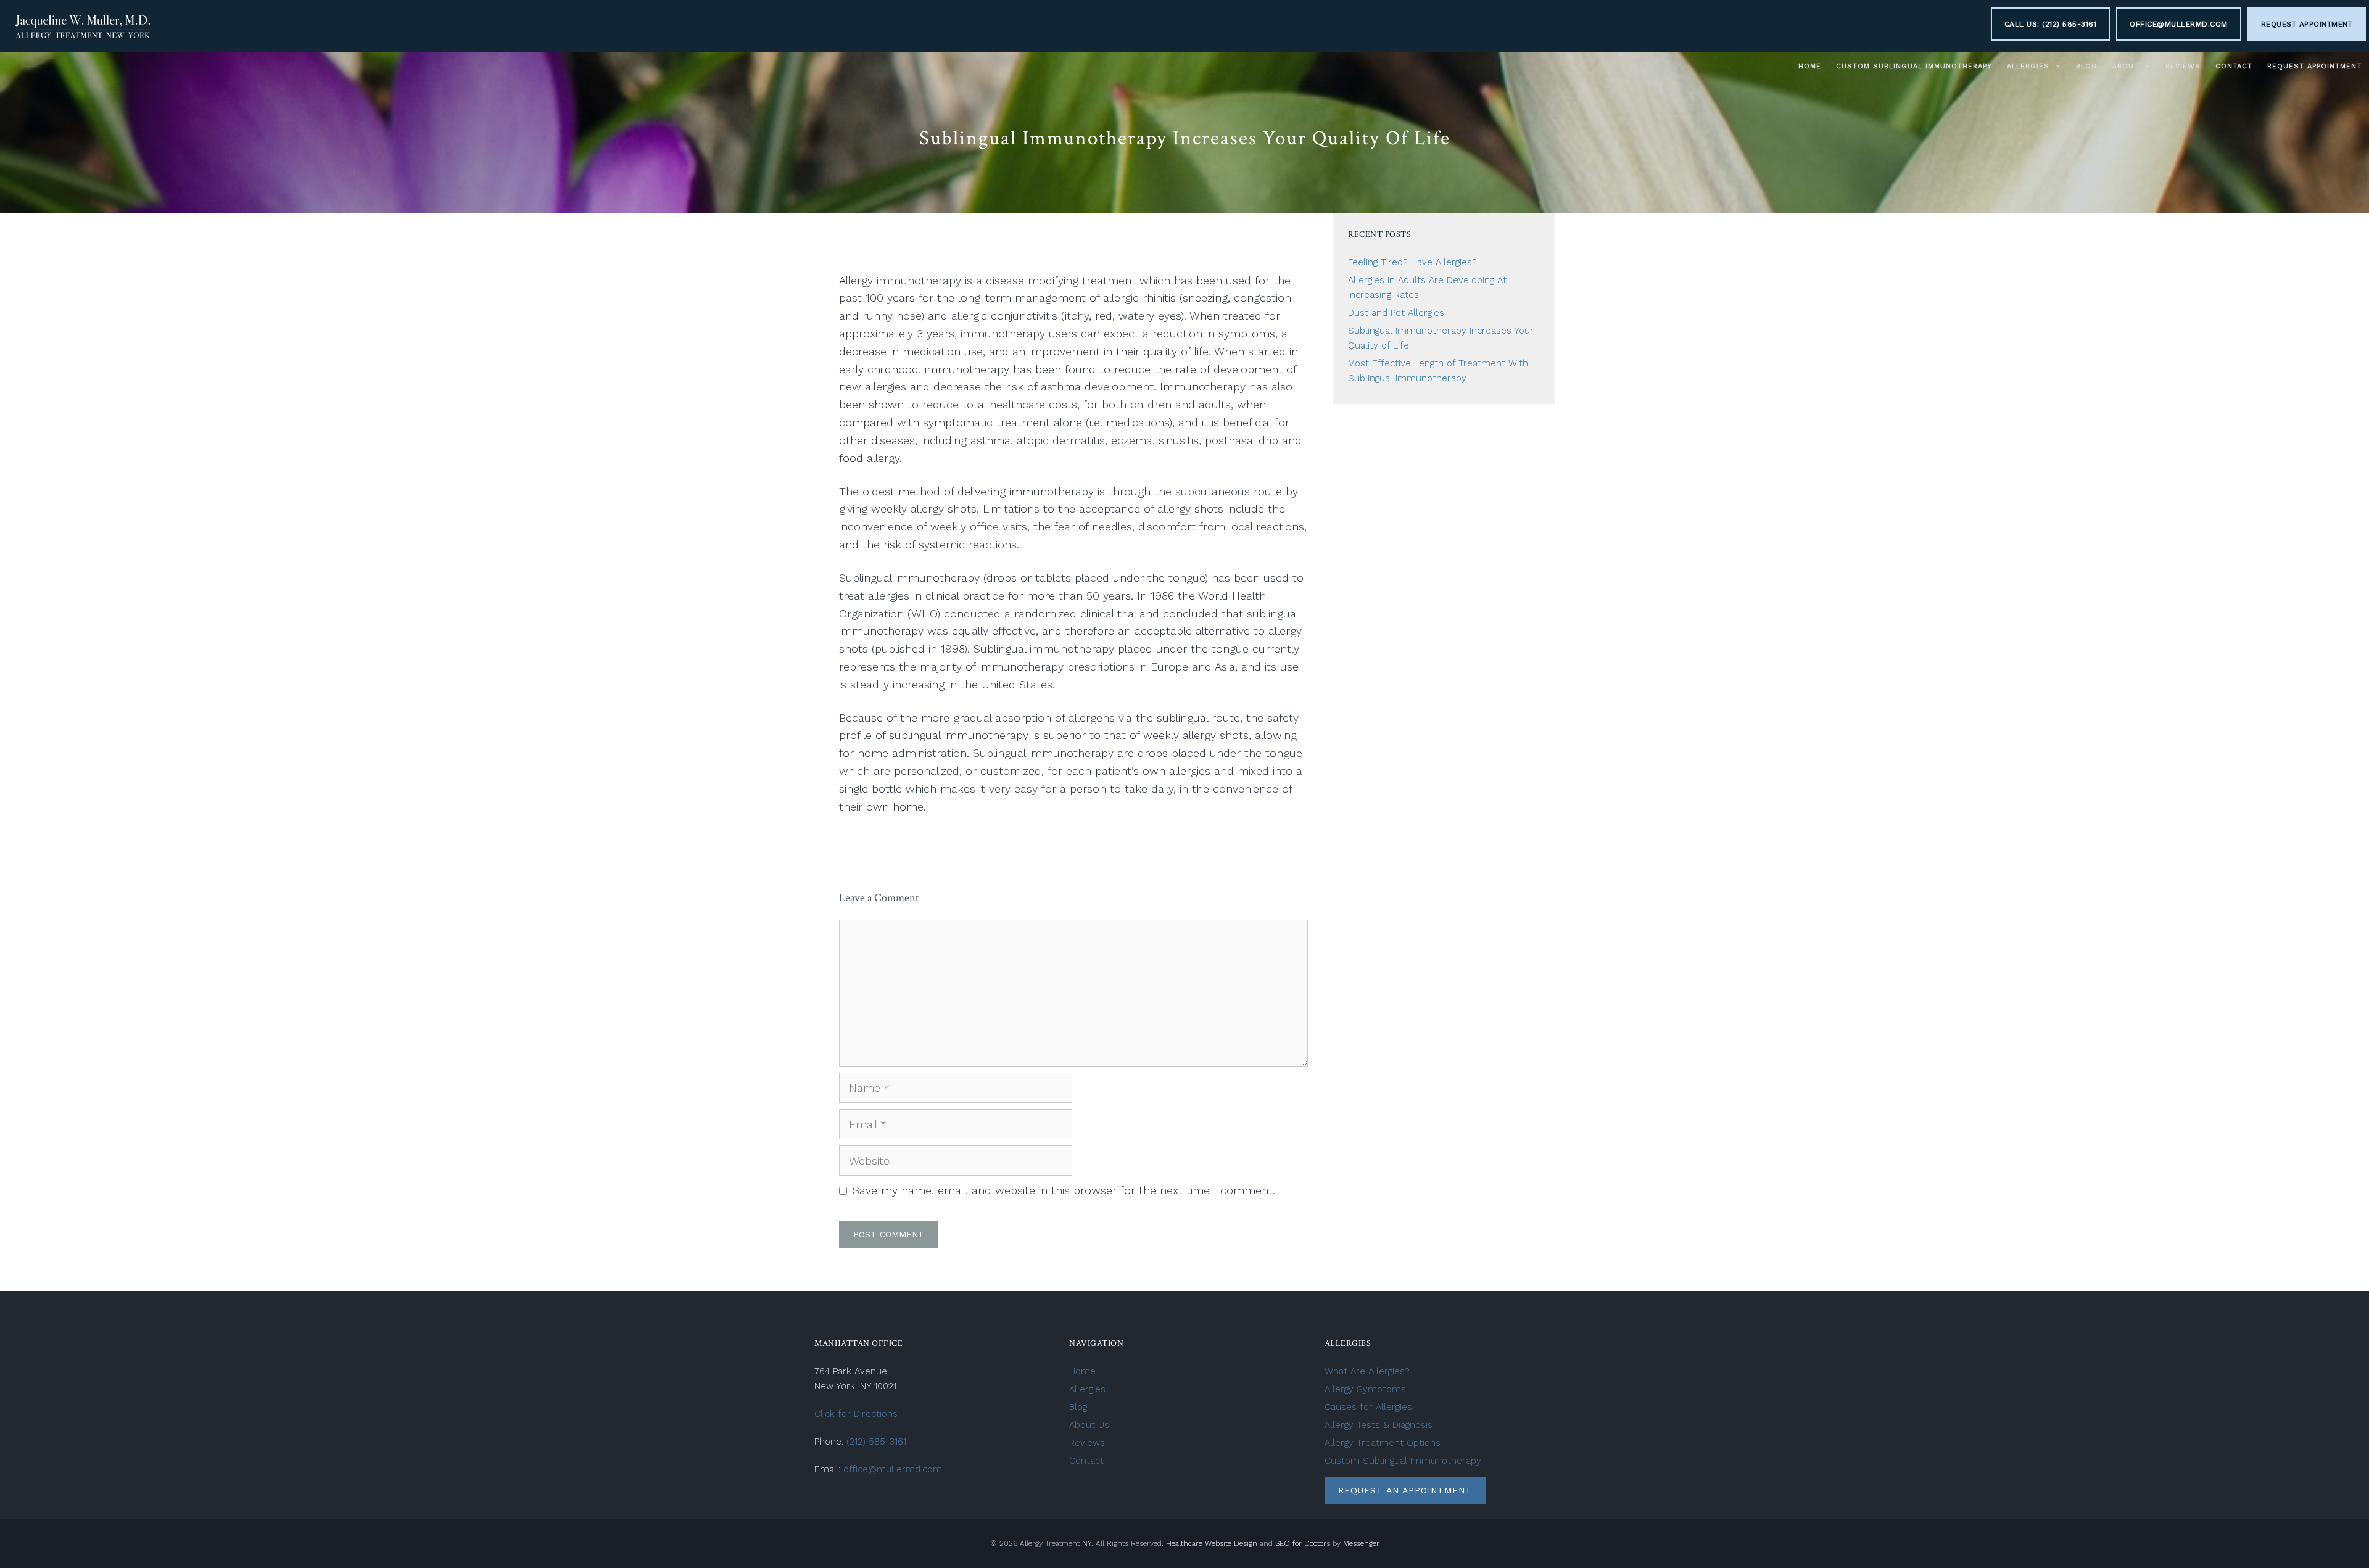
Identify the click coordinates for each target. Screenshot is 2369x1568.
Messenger (1361, 1543)
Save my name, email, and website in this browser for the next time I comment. (1064, 1190)
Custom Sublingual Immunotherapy (1914, 66)
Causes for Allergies (1368, 1407)
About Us (1089, 1425)
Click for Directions (856, 1414)
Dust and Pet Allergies (1396, 313)
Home (1810, 66)
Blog (2087, 66)
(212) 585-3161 (876, 1442)
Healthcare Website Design (1212, 1543)
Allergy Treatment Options (1383, 1443)
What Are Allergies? (1367, 1371)
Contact (2234, 66)
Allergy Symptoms (1365, 1389)
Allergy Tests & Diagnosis (1379, 1425)
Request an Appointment (1405, 1490)
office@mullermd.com (2179, 24)
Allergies (2028, 66)
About (2126, 66)
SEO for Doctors (1303, 1543)
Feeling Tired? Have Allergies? (1412, 262)
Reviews (2183, 66)
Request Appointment (2307, 24)
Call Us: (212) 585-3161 (2051, 24)
